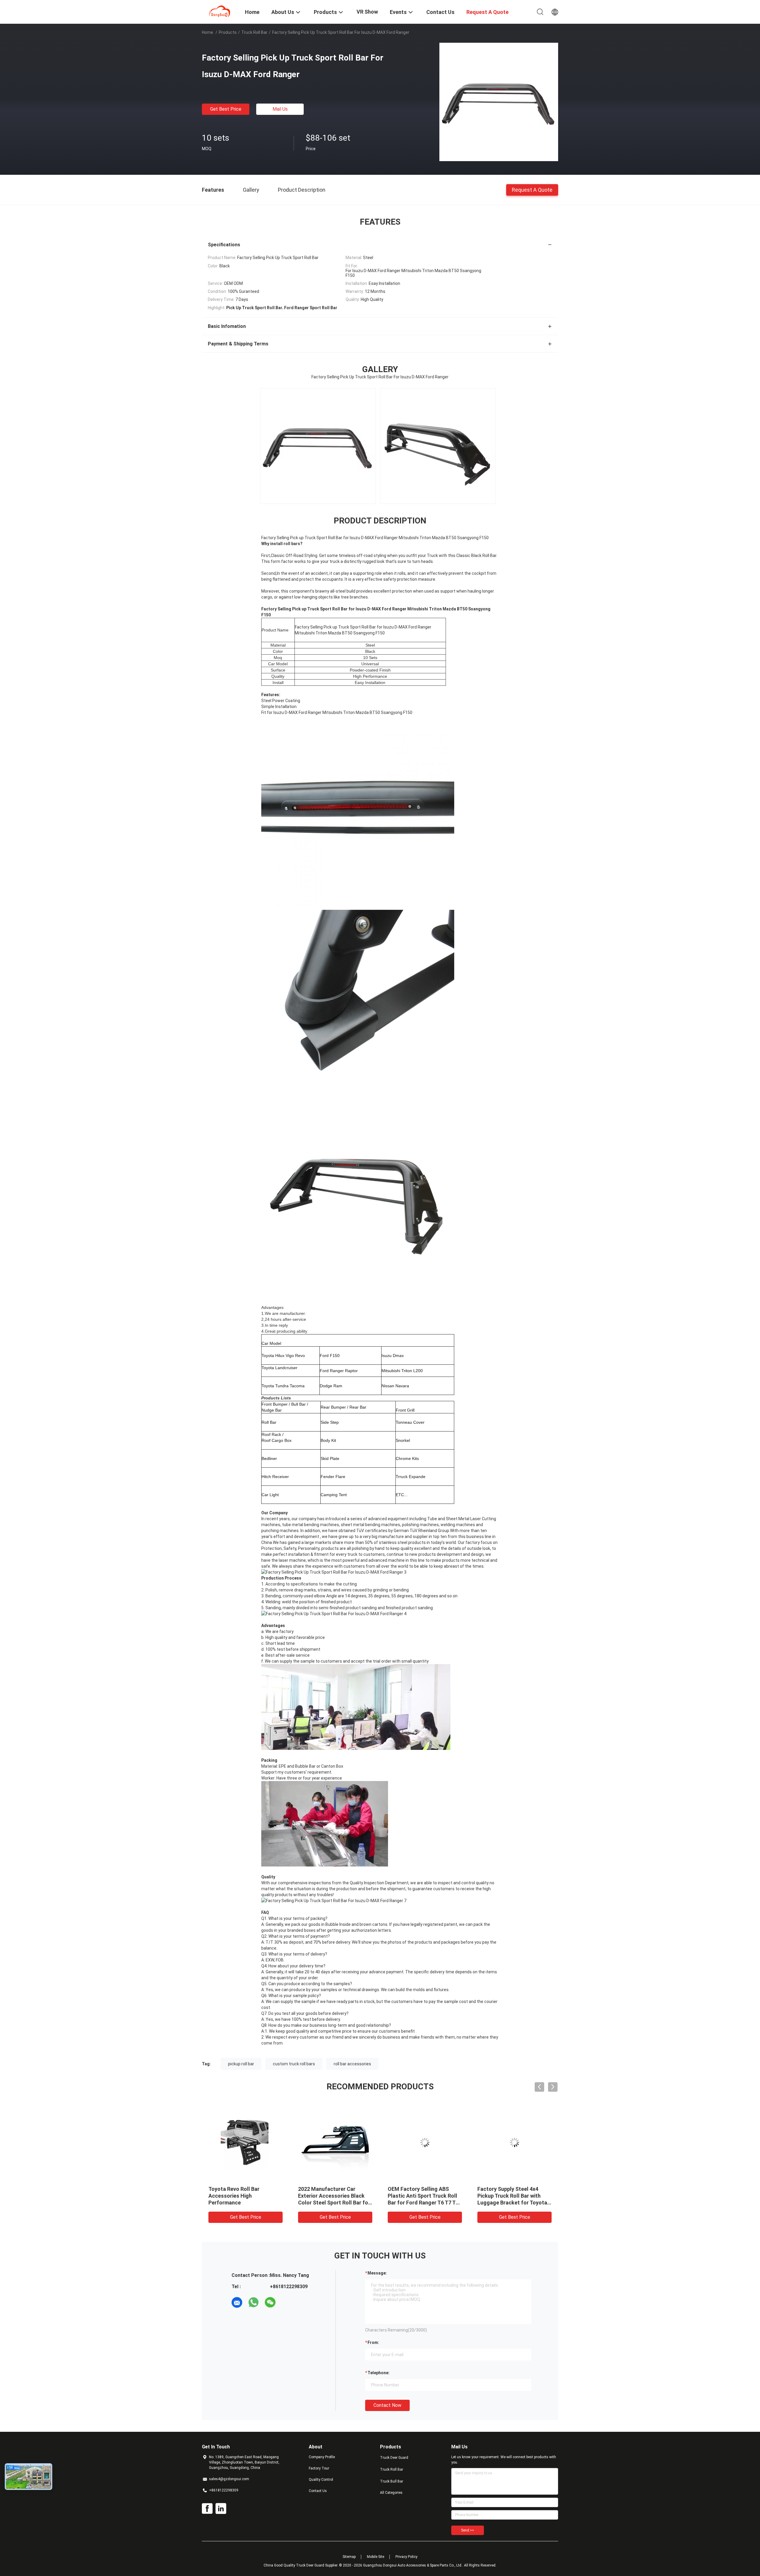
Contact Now (387, 2405)
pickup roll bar (241, 2064)
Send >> (468, 2530)
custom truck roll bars (294, 2064)
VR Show (367, 12)
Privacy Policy (406, 2557)
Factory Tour (319, 2468)
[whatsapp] (254, 2302)
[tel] (287, 2302)
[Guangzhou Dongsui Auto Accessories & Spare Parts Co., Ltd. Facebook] (207, 2509)
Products (228, 32)
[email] (237, 2302)
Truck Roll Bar (254, 32)
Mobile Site (376, 2557)
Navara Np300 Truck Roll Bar (243, 2189)
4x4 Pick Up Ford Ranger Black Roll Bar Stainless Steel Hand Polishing (514, 2196)
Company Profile (322, 2457)
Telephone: (379, 2373)
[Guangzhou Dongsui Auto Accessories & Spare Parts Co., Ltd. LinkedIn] (221, 2509)
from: (373, 2342)
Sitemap (349, 2557)
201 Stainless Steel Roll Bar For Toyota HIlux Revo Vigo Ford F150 (422, 2196)
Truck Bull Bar (392, 2481)
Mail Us (280, 109)
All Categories (391, 2493)
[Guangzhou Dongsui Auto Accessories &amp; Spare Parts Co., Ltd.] (220, 11)
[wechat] (270, 2302)
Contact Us (318, 2491)
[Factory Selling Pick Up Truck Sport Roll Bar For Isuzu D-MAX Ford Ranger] (499, 102)
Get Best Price (226, 109)
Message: (377, 2273)
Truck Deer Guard (394, 2458)
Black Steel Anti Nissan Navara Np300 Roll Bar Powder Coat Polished (327, 2196)
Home (208, 32)
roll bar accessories (352, 2064)
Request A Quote (532, 189)
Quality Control (321, 2480)
